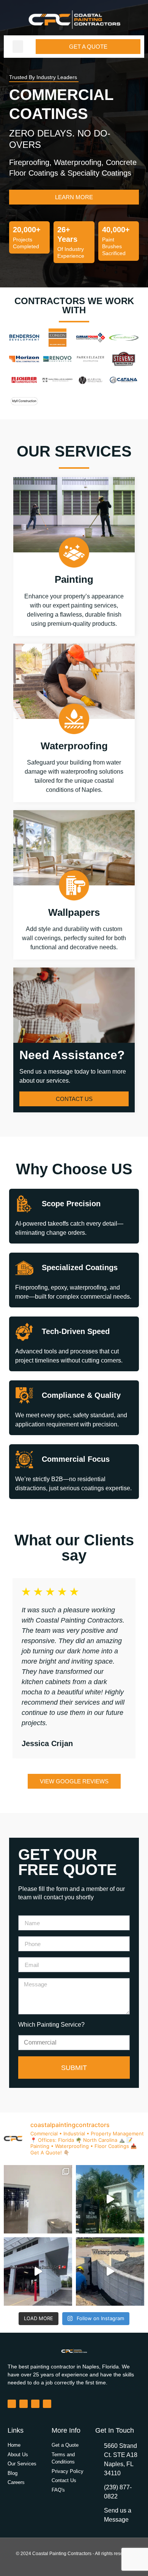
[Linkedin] (35, 2404)
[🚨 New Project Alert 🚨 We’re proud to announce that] (110, 2199)
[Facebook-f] (12, 2404)
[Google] (47, 2404)
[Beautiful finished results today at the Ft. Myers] (38, 2271)
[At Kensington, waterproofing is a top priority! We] (110, 2271)
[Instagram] (24, 2404)
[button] (18, 47)
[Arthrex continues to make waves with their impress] (38, 2199)
